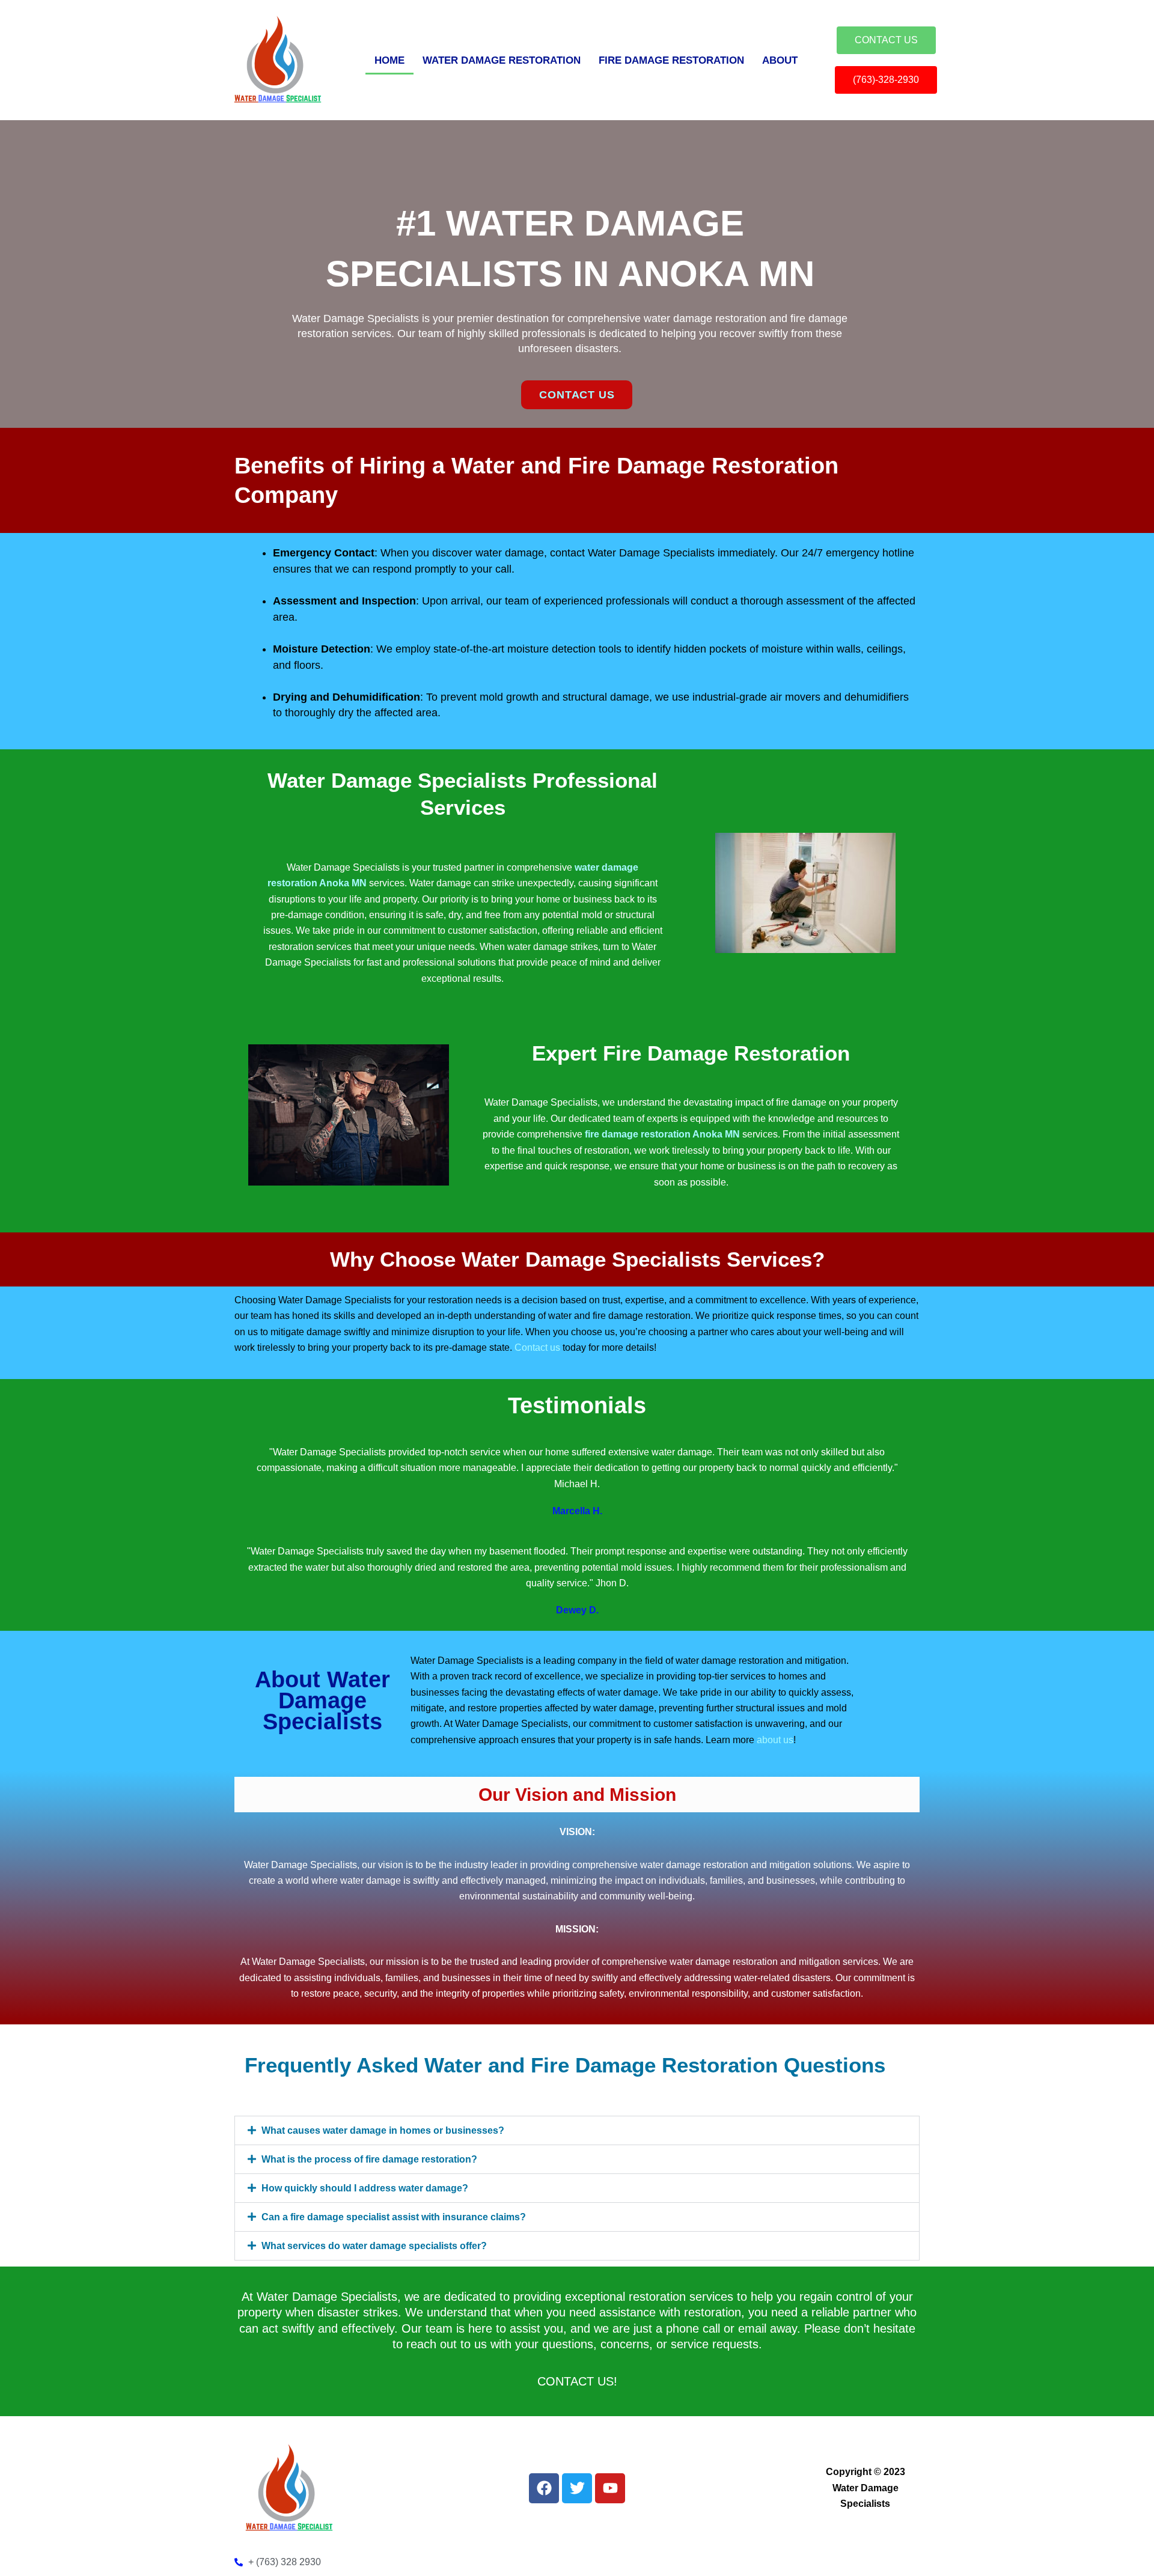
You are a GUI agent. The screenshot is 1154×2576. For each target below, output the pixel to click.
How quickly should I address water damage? (365, 2188)
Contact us (537, 1347)
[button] (577, 2130)
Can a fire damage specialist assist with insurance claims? (394, 2217)
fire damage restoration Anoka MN (662, 1134)
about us (775, 1740)
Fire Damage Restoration (671, 60)
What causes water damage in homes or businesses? (383, 2130)
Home (389, 60)
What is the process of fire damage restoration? (369, 2159)
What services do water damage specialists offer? (374, 2246)
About (780, 60)
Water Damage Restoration (502, 60)
